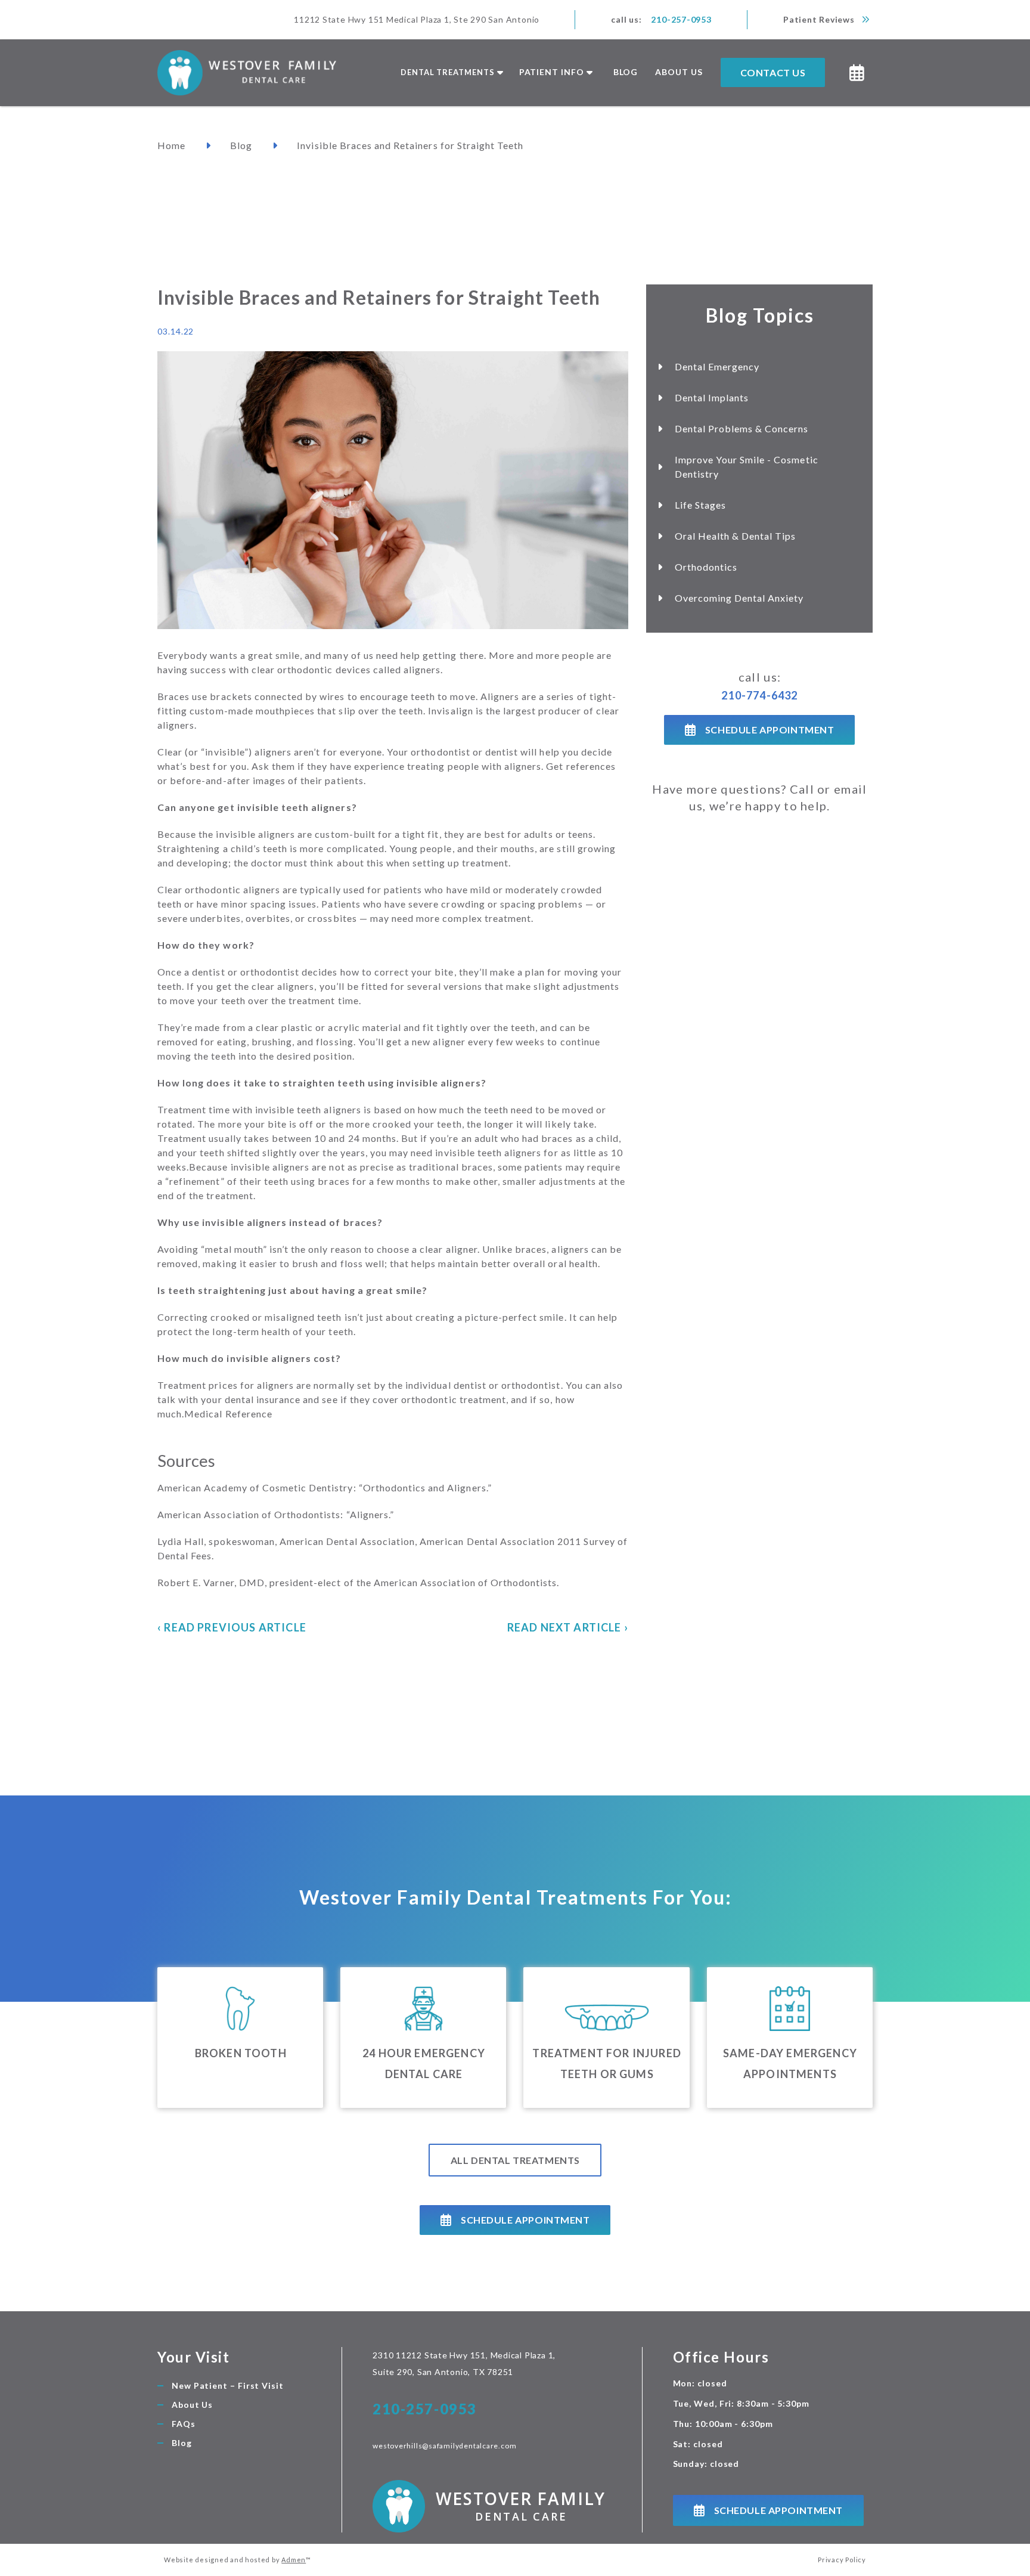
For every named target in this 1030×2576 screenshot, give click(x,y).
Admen (294, 2560)
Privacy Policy (842, 2560)
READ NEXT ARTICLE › (568, 1627)
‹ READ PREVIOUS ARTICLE (232, 1627)
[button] (450, 73)
